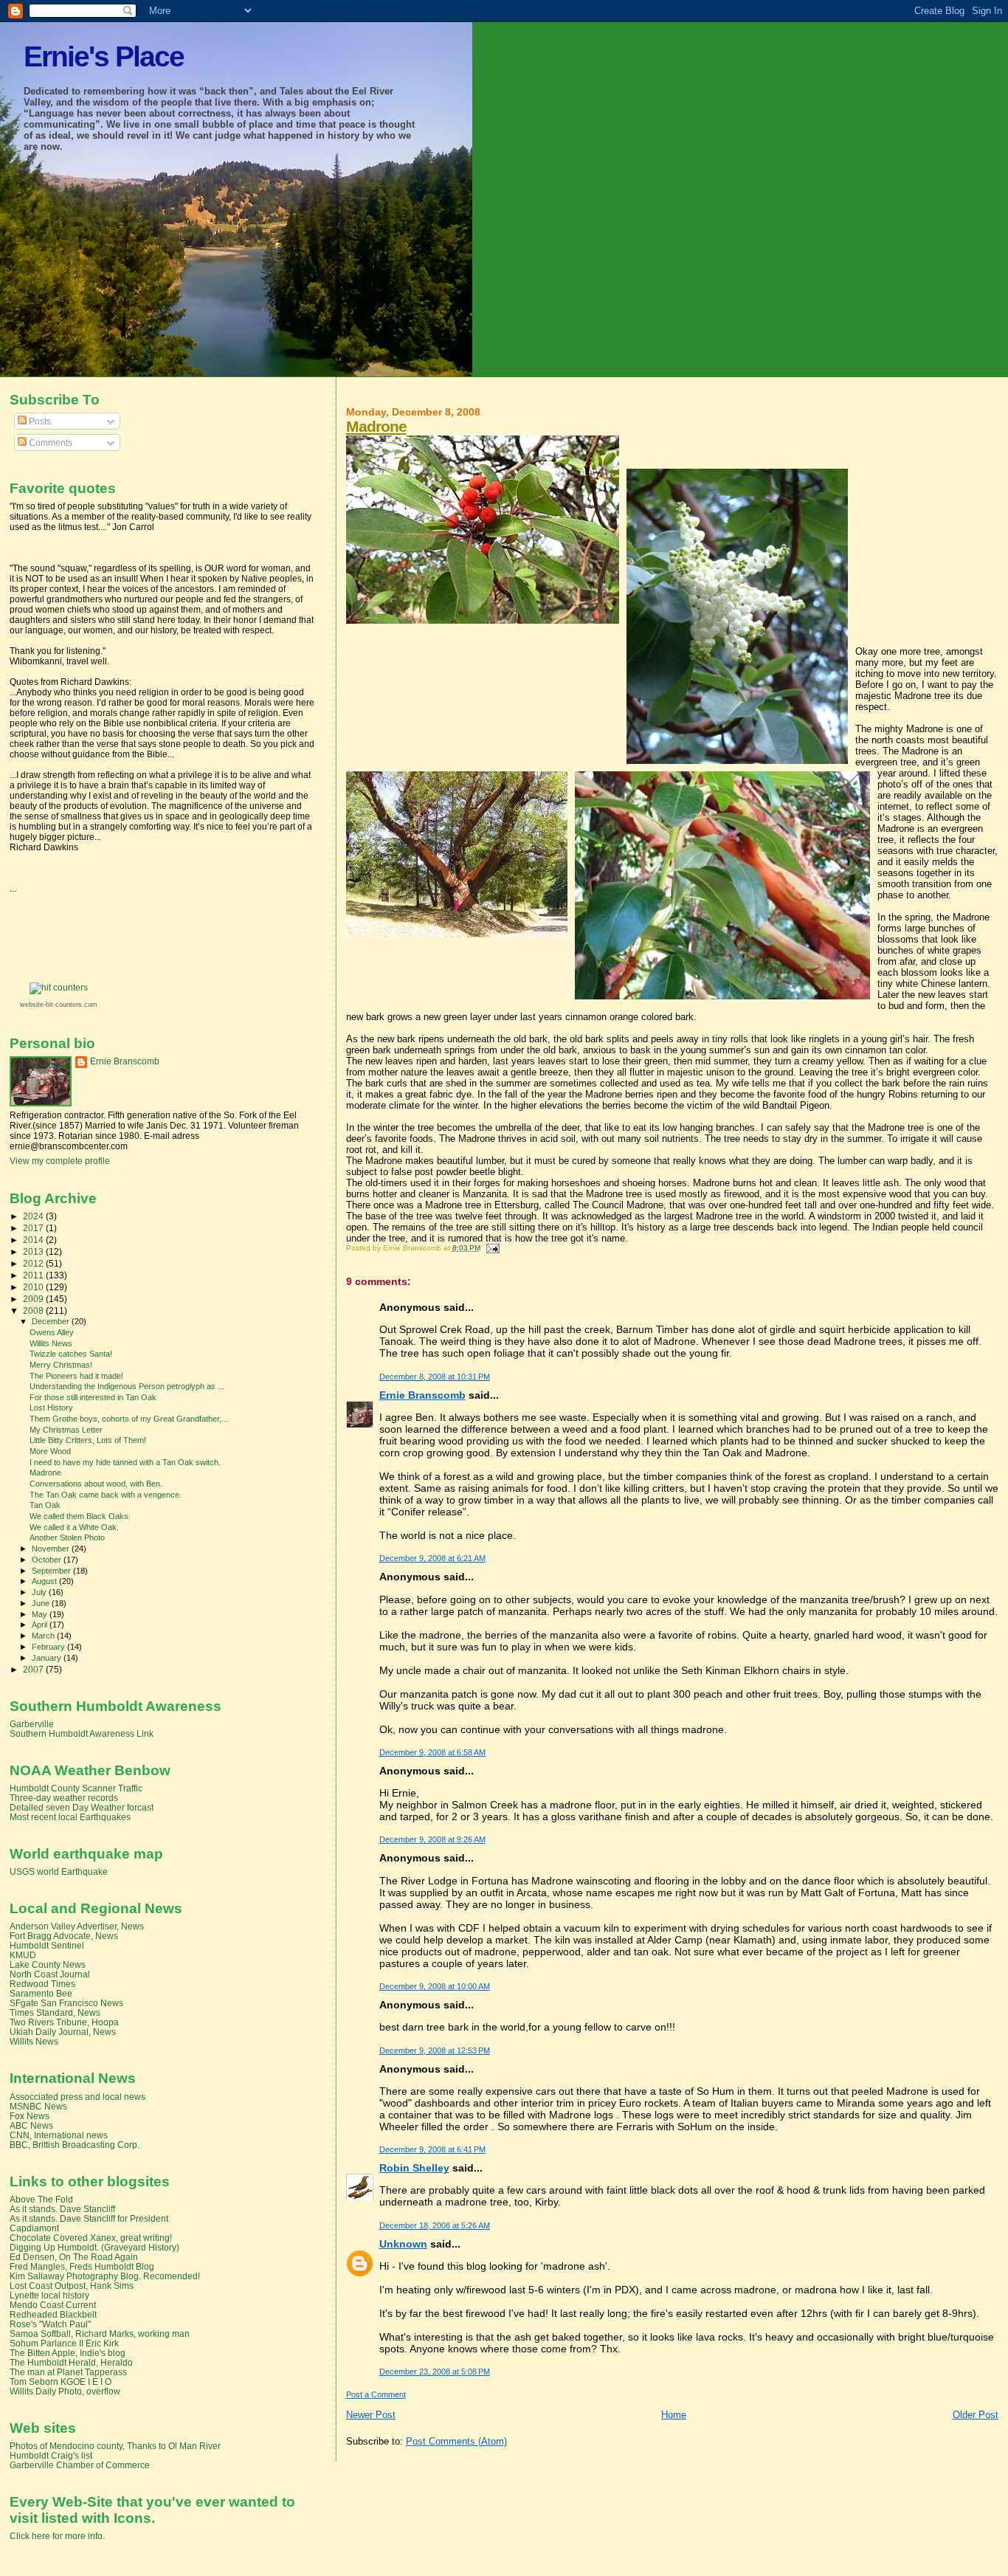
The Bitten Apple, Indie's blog (68, 2353)
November (52, 1549)
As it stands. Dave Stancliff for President (89, 2218)
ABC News (31, 2125)
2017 (34, 1228)
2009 (34, 1299)
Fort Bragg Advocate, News (64, 1936)
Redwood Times (42, 1984)
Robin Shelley (414, 2168)
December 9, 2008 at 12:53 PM (435, 2050)
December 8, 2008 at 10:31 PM (435, 1377)
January (48, 1658)
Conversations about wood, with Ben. (96, 1484)
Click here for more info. (57, 2536)
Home (674, 2415)
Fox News (30, 2116)
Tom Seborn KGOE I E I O (61, 2382)
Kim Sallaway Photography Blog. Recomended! (105, 2276)
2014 (34, 1240)
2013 (34, 1251)
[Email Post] (491, 1248)
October (48, 1560)
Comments (49, 443)
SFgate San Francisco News (66, 2003)
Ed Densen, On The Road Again (74, 2257)
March (44, 1636)
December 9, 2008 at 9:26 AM (432, 1839)
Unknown (403, 2244)
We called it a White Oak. (74, 1527)
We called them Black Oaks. (80, 1516)
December (52, 1321)
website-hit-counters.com (59, 1005)
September (52, 1571)
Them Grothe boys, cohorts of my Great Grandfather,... (129, 1419)
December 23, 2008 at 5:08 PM (435, 2372)
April (41, 1625)
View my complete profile (60, 1161)
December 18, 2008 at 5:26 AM (435, 2225)
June (42, 1603)
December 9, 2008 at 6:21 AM (432, 1558)
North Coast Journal (50, 1974)
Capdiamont (34, 2228)
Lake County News (48, 1964)
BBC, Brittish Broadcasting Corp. (75, 2145)
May (41, 1614)
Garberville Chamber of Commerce (80, 2465)
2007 (34, 1669)
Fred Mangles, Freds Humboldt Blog (82, 2266)
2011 (34, 1275)
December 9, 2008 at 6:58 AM (432, 1752)
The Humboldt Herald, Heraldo (71, 2362)
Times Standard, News (55, 2012)
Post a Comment (376, 2394)
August (45, 1581)
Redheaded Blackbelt (53, 2314)
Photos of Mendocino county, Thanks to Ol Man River (115, 2446)
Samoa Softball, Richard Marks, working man (100, 2334)
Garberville (32, 1724)
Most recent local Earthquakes (70, 1817)
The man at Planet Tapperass (68, 2372)
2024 (34, 1216)
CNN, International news (59, 2135)
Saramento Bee (41, 1993)
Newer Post (371, 2415)
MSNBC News (38, 2106)
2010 (34, 1287)
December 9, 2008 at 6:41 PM (432, 2149)
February (49, 1647)
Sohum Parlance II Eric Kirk (64, 2343)
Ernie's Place (104, 56)
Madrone (376, 426)
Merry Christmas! (61, 1365)
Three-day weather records (64, 1798)
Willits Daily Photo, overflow (65, 2391)
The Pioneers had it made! (76, 1376)
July (40, 1592)
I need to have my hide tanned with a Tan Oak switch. (125, 1462)
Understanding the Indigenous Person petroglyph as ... (127, 1386)
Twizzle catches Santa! (71, 1354)
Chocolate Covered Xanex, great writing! (91, 2238)
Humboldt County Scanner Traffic (76, 1788)
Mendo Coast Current (53, 2305)
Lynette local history (49, 2295)
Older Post (976, 2415)
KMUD (23, 1955)
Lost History (51, 1408)
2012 (34, 1263)
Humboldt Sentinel (47, 1945)
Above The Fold (41, 2199)
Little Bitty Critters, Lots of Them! (88, 1440)
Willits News (51, 1343)
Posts (39, 421)
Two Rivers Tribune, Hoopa (64, 2022)
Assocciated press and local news (77, 2097)
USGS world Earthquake (59, 1871)
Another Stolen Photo (67, 1537)
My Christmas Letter (66, 1430)
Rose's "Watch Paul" (50, 2324)
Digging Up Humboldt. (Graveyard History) (94, 2247)
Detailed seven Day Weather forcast (82, 1807)
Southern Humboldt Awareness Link (82, 1733)
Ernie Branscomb (422, 1395)
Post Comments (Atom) (456, 2441)
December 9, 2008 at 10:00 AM (435, 1986)
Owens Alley (52, 1332)
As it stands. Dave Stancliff (62, 2209)
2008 (34, 1311)
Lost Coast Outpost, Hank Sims (72, 2286)
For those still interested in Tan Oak (93, 1397)
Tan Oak (45, 1505)
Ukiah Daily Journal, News (63, 2032)
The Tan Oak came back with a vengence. (106, 1495)
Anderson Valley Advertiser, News (77, 1926)
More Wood (50, 1451)
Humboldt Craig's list (51, 2455)
